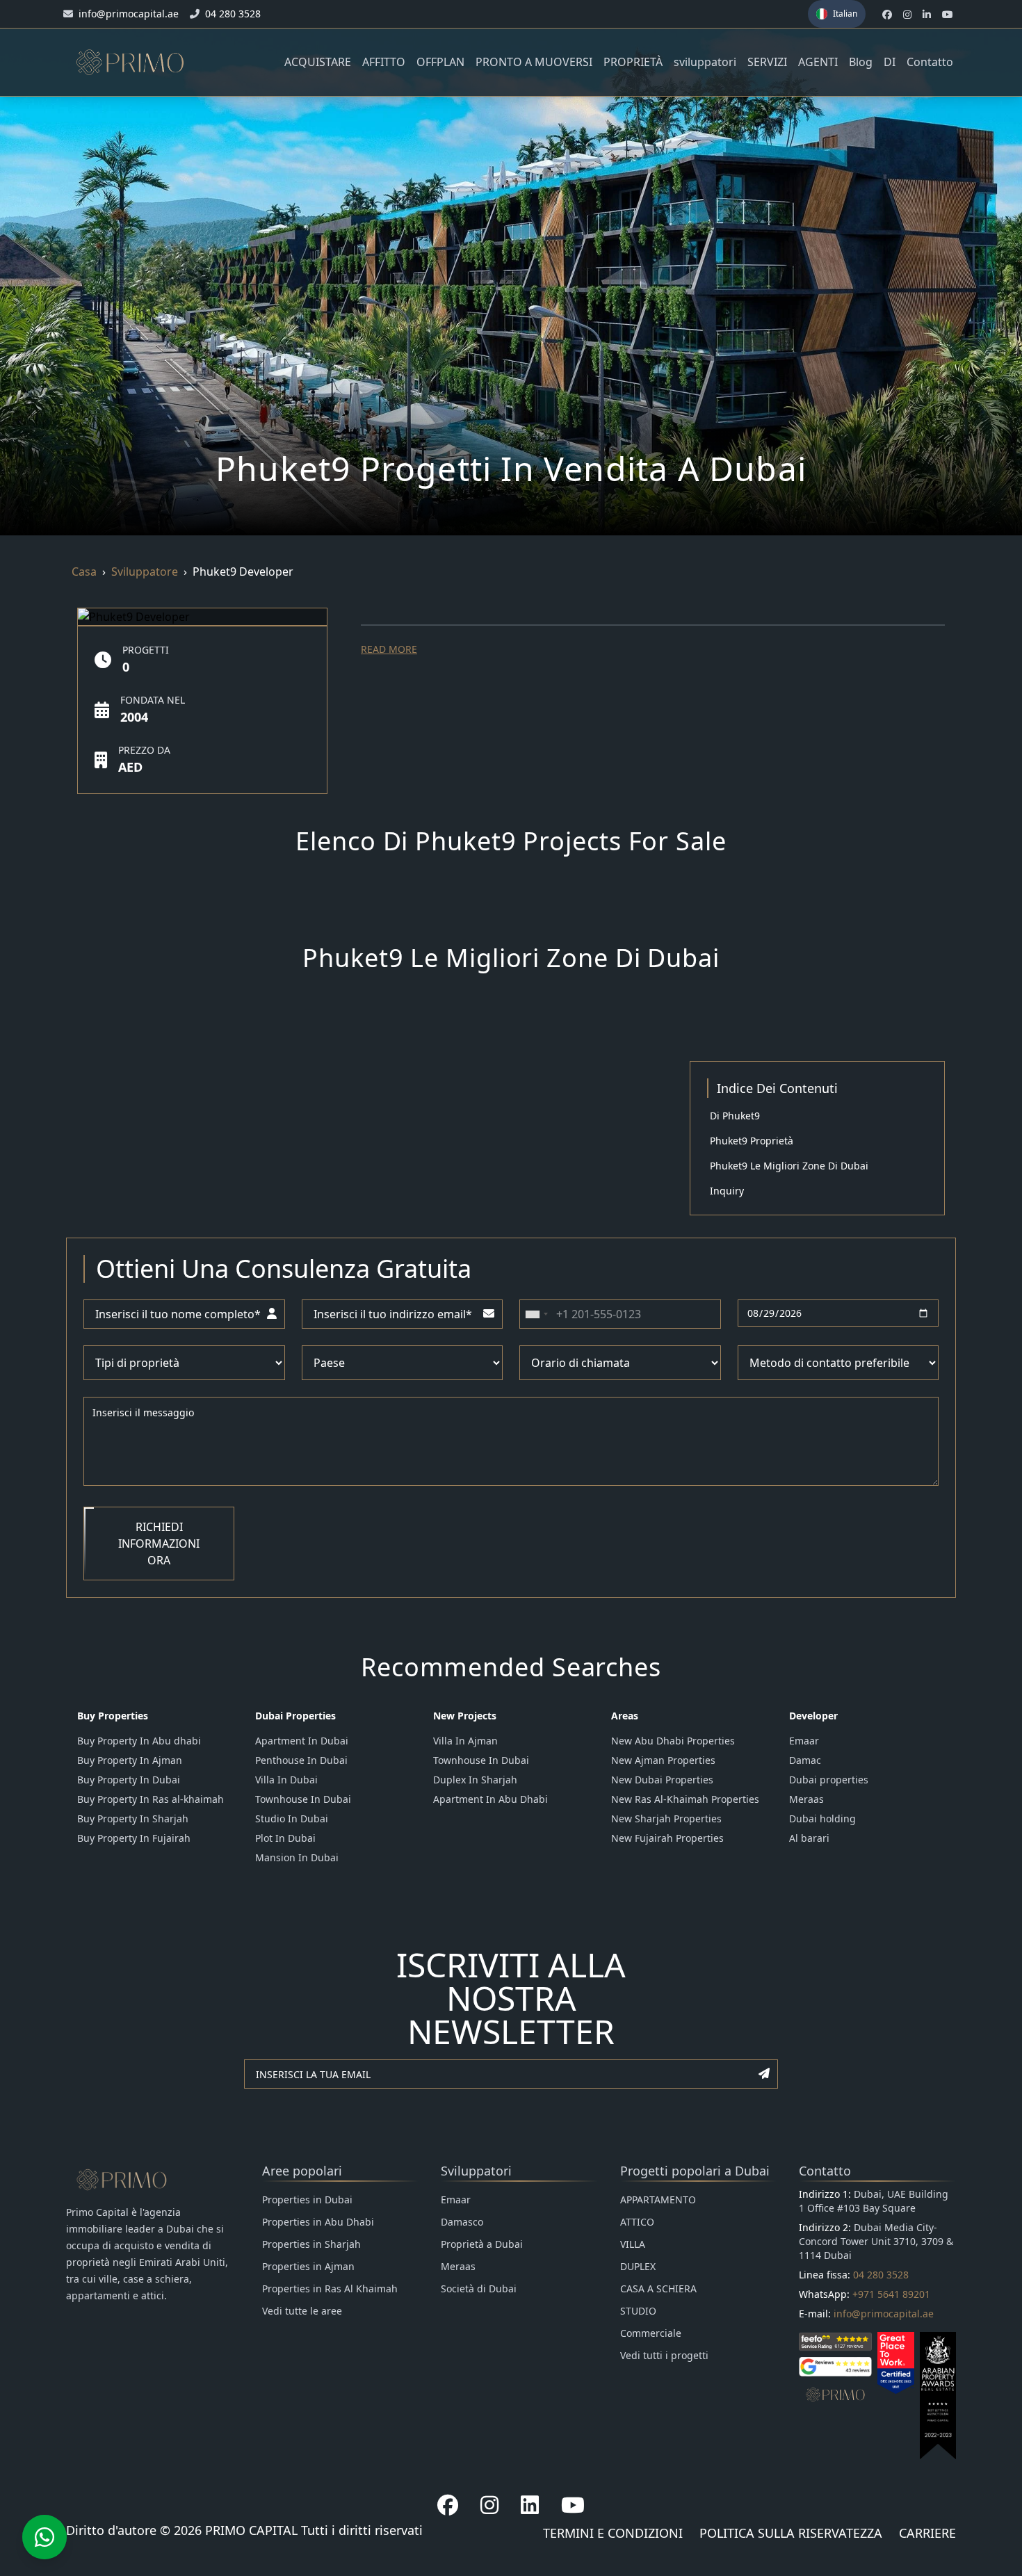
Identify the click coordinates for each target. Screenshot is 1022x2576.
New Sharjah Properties (666, 1818)
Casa (84, 572)
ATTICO (637, 2222)
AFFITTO (384, 62)
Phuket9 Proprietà (752, 1141)
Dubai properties (829, 1780)
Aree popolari (302, 2171)
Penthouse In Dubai (301, 1760)
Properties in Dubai (307, 2200)
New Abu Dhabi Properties (673, 1741)
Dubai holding (822, 1818)
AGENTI (818, 62)
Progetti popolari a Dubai (695, 2171)
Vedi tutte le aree (302, 2311)
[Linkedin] (530, 2505)
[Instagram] (489, 2505)
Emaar (804, 1741)
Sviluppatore (145, 572)
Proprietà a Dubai (482, 2244)
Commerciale (651, 2333)
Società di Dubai (479, 2289)
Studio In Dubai (292, 1818)
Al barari (809, 1838)
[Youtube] (573, 2505)
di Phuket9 (735, 1116)
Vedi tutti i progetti (664, 2355)
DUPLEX (638, 2266)
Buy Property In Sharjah (133, 1818)
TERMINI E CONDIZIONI (613, 2533)
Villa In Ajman (465, 1741)
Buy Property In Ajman (130, 1760)
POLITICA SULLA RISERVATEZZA (791, 2533)
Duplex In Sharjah (475, 1780)
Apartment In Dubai (302, 1741)
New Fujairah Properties (667, 1838)
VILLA (633, 2244)
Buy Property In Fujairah (134, 1838)
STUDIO (638, 2311)
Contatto (930, 62)
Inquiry (727, 1191)
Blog (861, 62)
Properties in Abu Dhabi (318, 2222)
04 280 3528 (881, 2275)
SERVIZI (767, 62)
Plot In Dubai (285, 1838)
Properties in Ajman (308, 2266)
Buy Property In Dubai (129, 1780)
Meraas (806, 1799)
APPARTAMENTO (658, 2200)
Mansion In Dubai (297, 1857)
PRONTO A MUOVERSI (534, 62)
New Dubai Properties (662, 1780)
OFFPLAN (440, 62)
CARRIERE (927, 2533)
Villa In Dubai (286, 1780)
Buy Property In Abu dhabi (139, 1741)
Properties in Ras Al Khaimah (330, 2289)
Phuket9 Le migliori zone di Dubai (789, 1166)
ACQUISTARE (318, 62)
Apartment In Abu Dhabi (490, 1799)
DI (890, 62)
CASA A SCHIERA (658, 2289)
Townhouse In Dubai (303, 1799)
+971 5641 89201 (891, 2294)
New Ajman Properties (663, 1760)
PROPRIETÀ (633, 62)
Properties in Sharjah (311, 2244)
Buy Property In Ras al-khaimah (151, 1799)
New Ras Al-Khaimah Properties (685, 1799)
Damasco (462, 2222)
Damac (805, 1760)
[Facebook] (448, 2505)
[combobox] (536, 1314)
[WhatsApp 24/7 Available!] (44, 2537)
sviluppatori (705, 62)
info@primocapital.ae (884, 2314)
